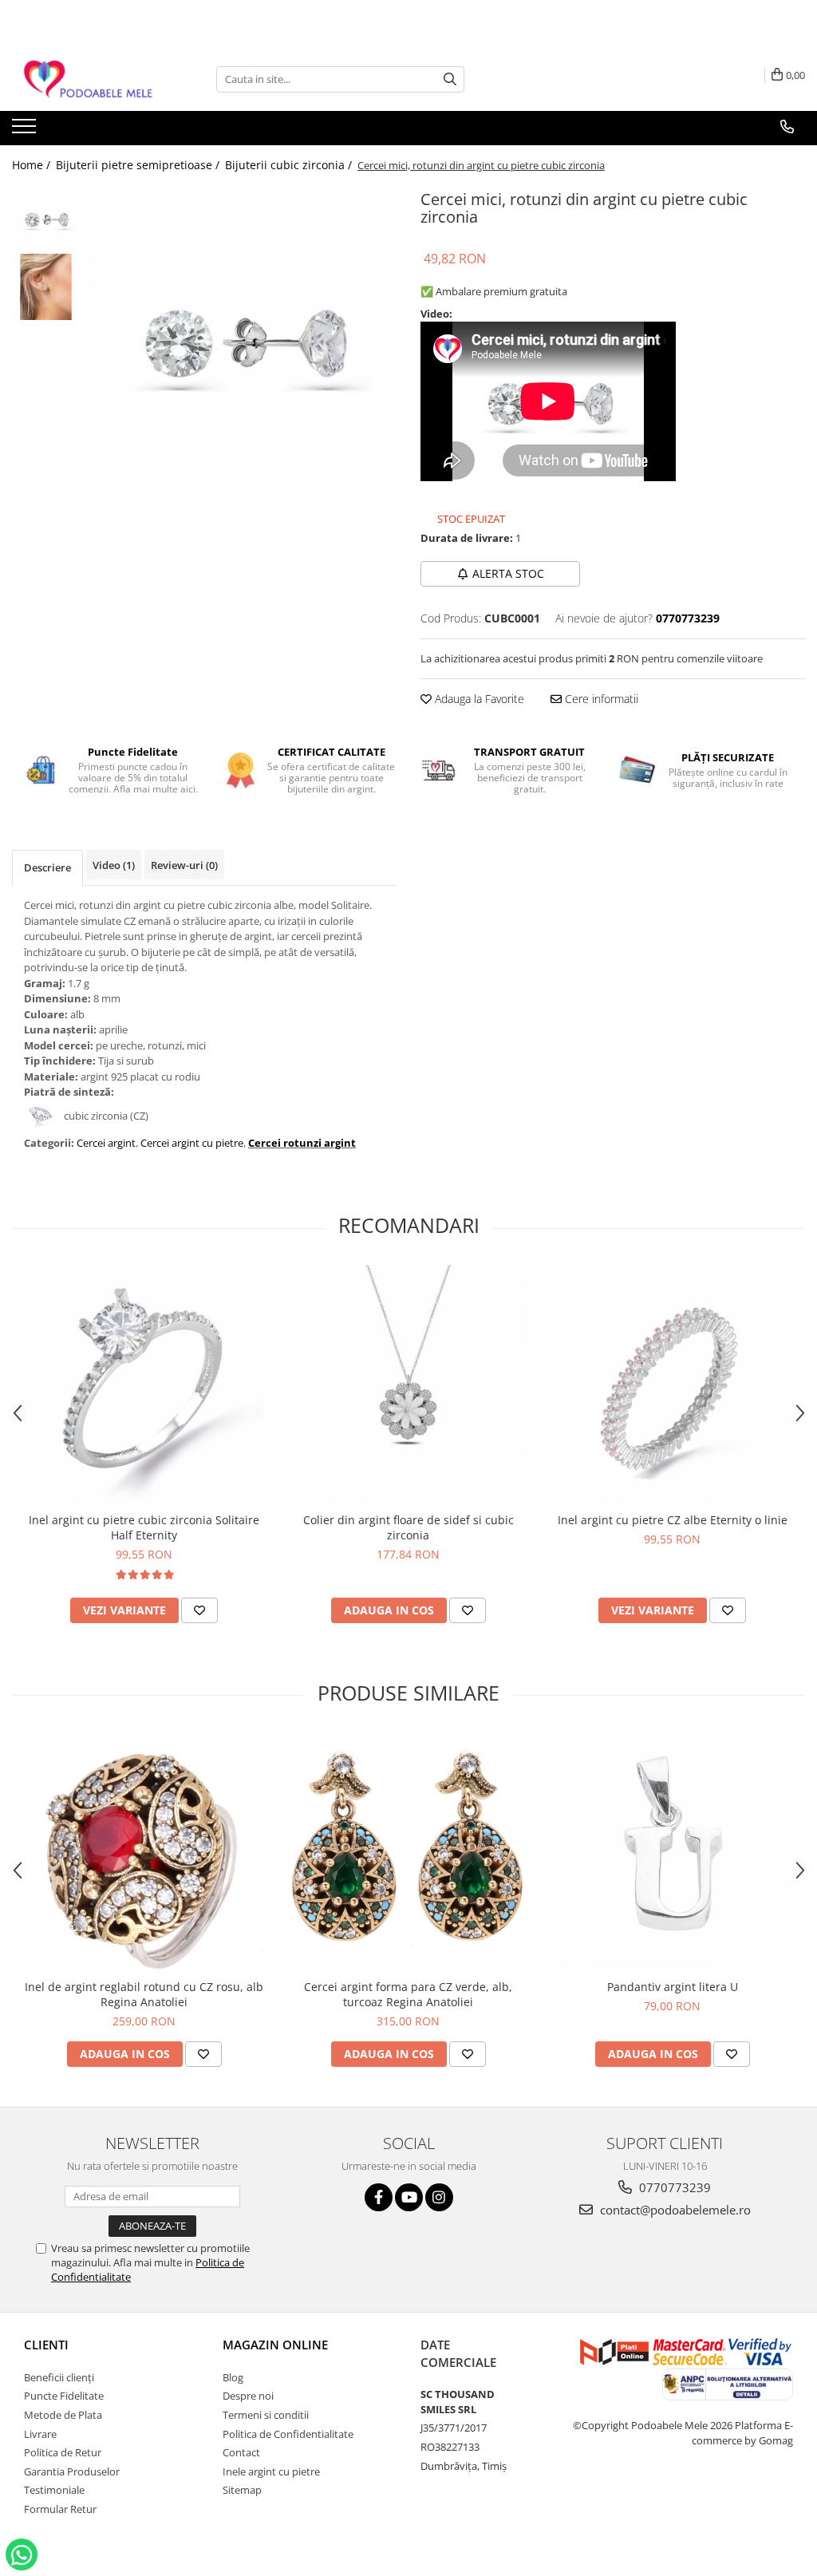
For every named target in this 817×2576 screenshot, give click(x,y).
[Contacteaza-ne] (787, 127)
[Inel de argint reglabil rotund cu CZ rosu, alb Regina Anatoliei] (144, 1851)
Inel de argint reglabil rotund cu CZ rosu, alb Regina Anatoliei (144, 1994)
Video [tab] (114, 865)
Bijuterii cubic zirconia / (290, 165)
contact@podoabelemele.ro (674, 2210)
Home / (33, 165)
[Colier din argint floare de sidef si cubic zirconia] (408, 1385)
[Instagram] (439, 2197)
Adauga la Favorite (478, 699)
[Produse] (26, 131)
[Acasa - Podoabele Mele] (92, 79)
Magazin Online (275, 2345)
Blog (233, 2377)
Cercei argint (106, 1143)
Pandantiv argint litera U (673, 1987)
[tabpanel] (242, 340)
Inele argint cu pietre (271, 2471)
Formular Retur (60, 2509)
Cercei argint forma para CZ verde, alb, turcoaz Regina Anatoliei (408, 1994)
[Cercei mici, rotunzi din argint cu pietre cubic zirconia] (242, 340)
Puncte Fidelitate (64, 2396)
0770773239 (673, 2187)
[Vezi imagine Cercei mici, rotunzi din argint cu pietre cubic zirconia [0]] (46, 219)
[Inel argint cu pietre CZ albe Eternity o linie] (673, 1385)
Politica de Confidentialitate (288, 2434)
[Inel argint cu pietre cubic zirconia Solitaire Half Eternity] (144, 1385)
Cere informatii (600, 699)
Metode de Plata (63, 2415)
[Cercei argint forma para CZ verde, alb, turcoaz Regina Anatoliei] (408, 1851)
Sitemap (242, 2490)
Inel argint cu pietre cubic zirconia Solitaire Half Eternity (144, 1527)
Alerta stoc (508, 573)
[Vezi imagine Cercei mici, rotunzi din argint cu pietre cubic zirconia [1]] (46, 287)
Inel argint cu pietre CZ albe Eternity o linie (673, 1520)
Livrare (40, 2434)
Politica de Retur (63, 2452)
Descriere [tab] (47, 867)
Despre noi (248, 2396)
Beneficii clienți (59, 2377)
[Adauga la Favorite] (199, 1610)
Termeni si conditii (266, 2415)
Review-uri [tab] (184, 865)
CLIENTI (46, 2345)
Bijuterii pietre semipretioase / (139, 165)
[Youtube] (409, 2197)
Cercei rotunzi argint (302, 1143)
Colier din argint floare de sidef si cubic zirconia (408, 1527)
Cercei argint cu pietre (192, 1143)
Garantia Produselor (72, 2471)
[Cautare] (450, 79)
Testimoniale (54, 2490)
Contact (241, 2452)
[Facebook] (379, 2197)
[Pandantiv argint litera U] (673, 1851)
